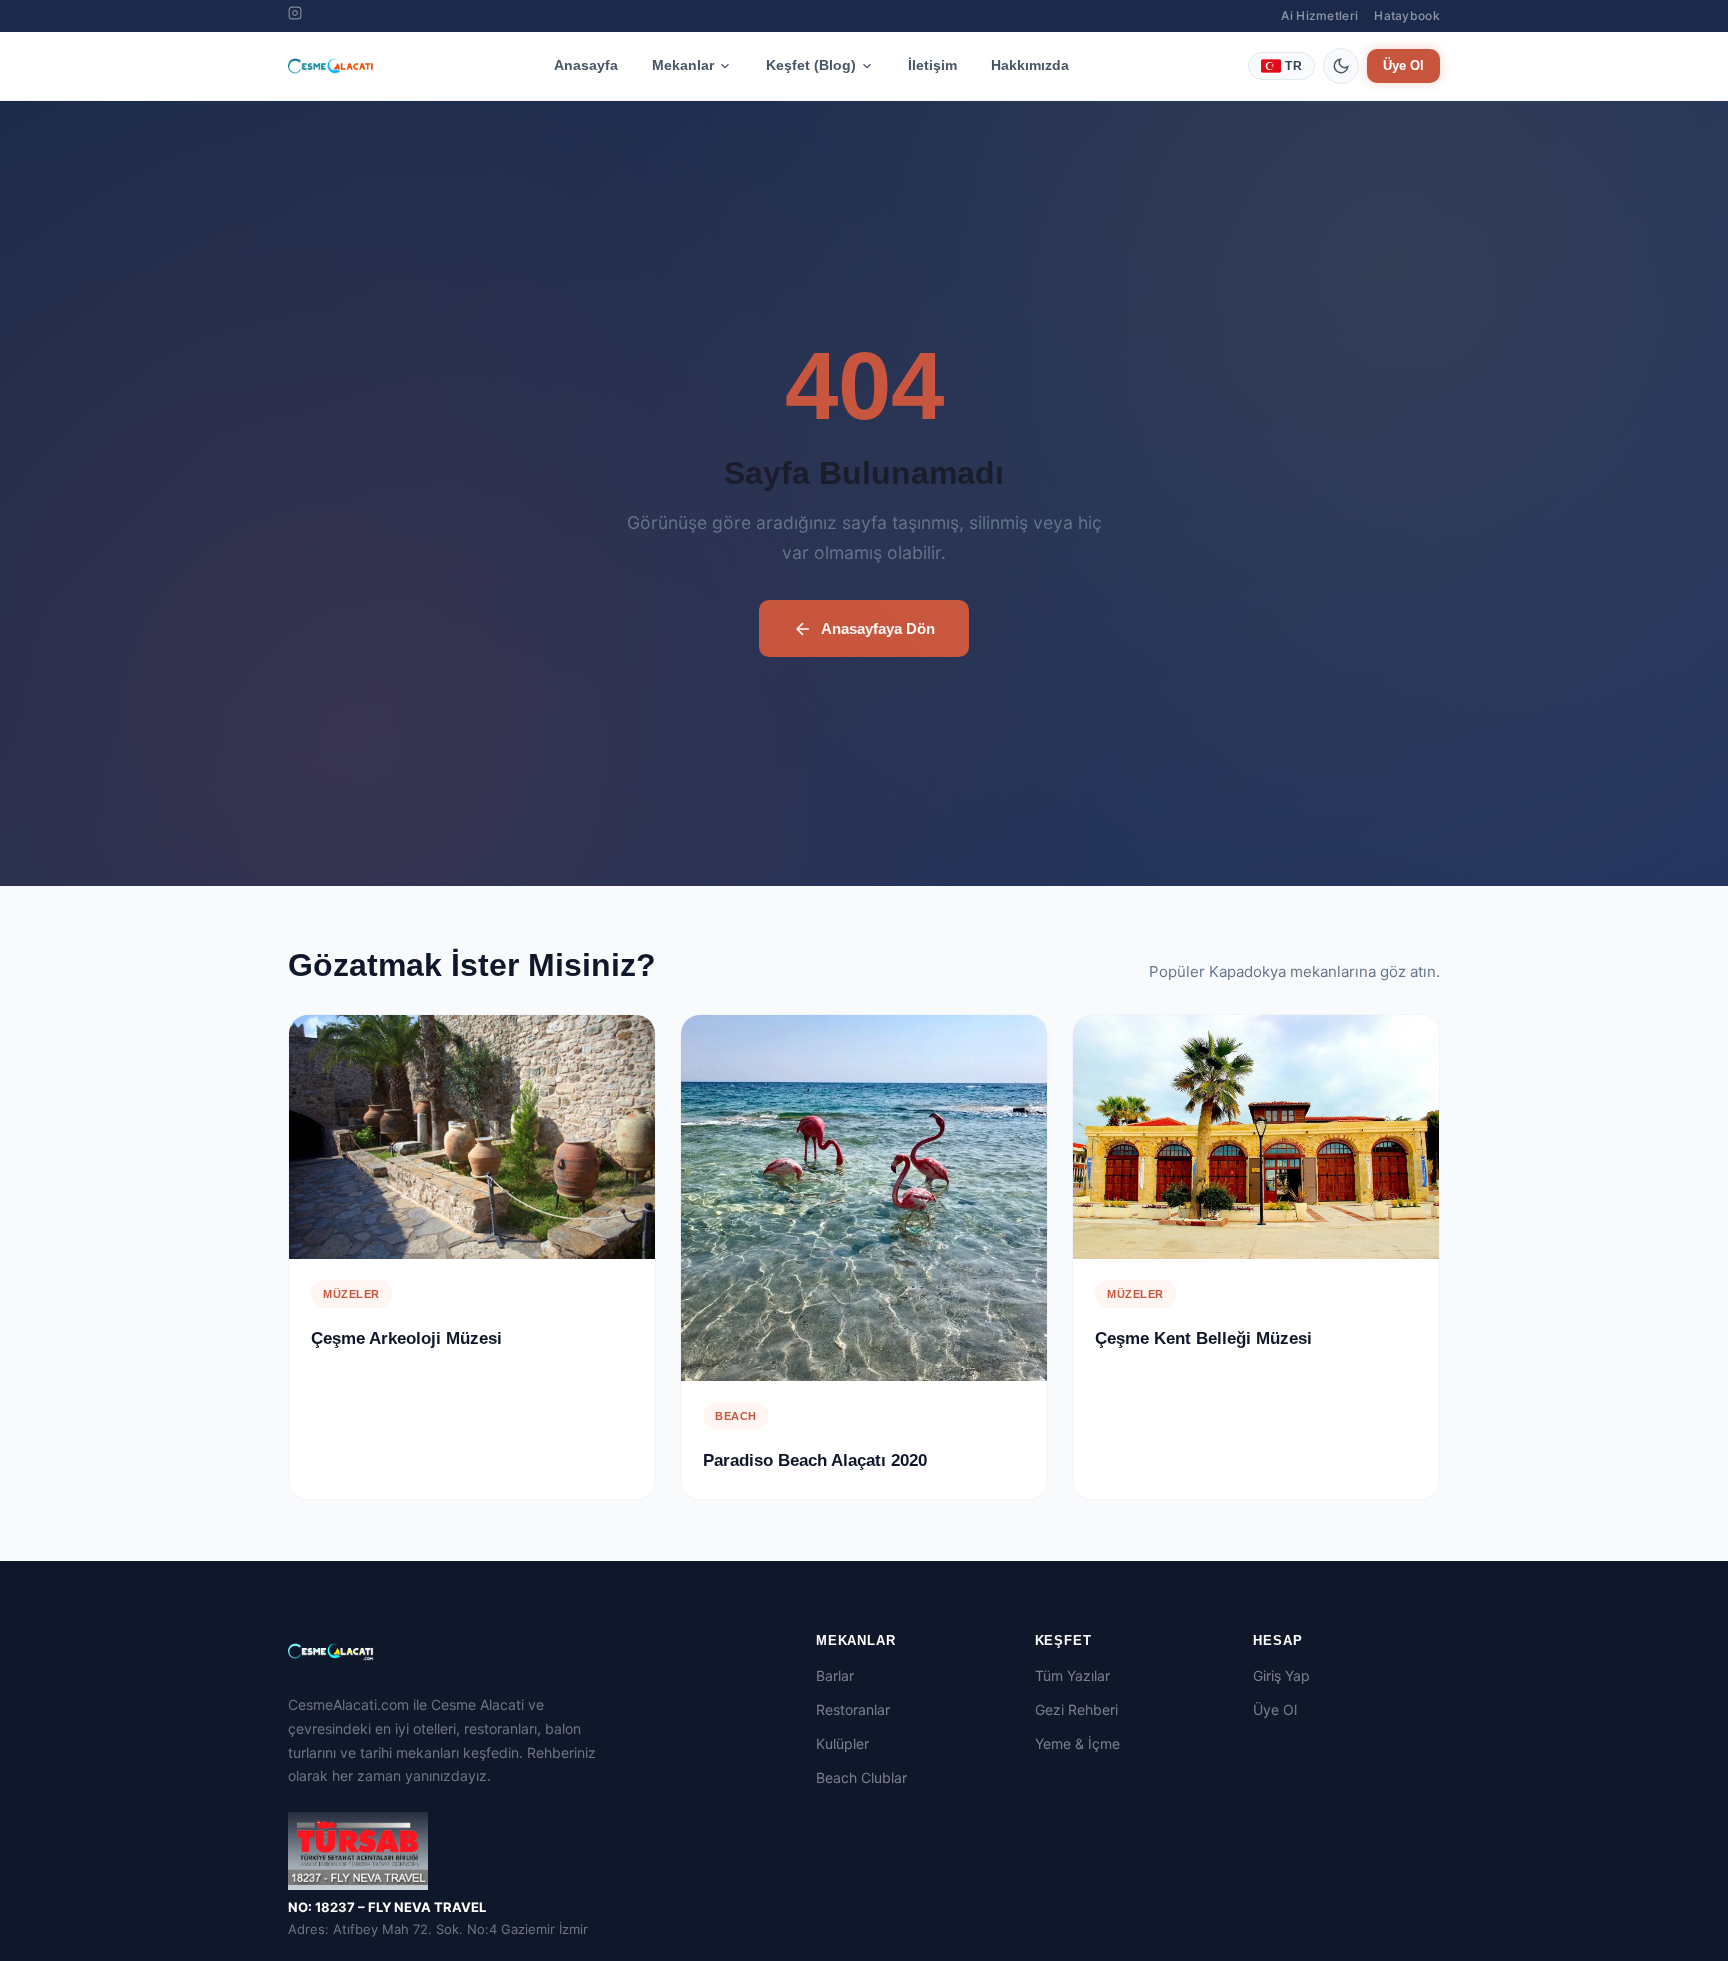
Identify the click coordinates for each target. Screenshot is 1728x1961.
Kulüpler (842, 1743)
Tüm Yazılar (1072, 1675)
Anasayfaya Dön (878, 628)
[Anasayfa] (331, 66)
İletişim (932, 65)
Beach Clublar (861, 1777)
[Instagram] (295, 16)
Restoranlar (853, 1709)
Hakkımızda (1030, 65)
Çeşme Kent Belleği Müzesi (1203, 1339)
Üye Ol (1403, 65)
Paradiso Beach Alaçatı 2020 (815, 1461)
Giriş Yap (1281, 1675)
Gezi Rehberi (1076, 1709)
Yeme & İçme (1077, 1743)
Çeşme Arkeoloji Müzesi (406, 1339)
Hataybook (1407, 15)
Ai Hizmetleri (1319, 15)
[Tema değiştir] (1341, 66)
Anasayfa (586, 65)
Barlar (835, 1675)
